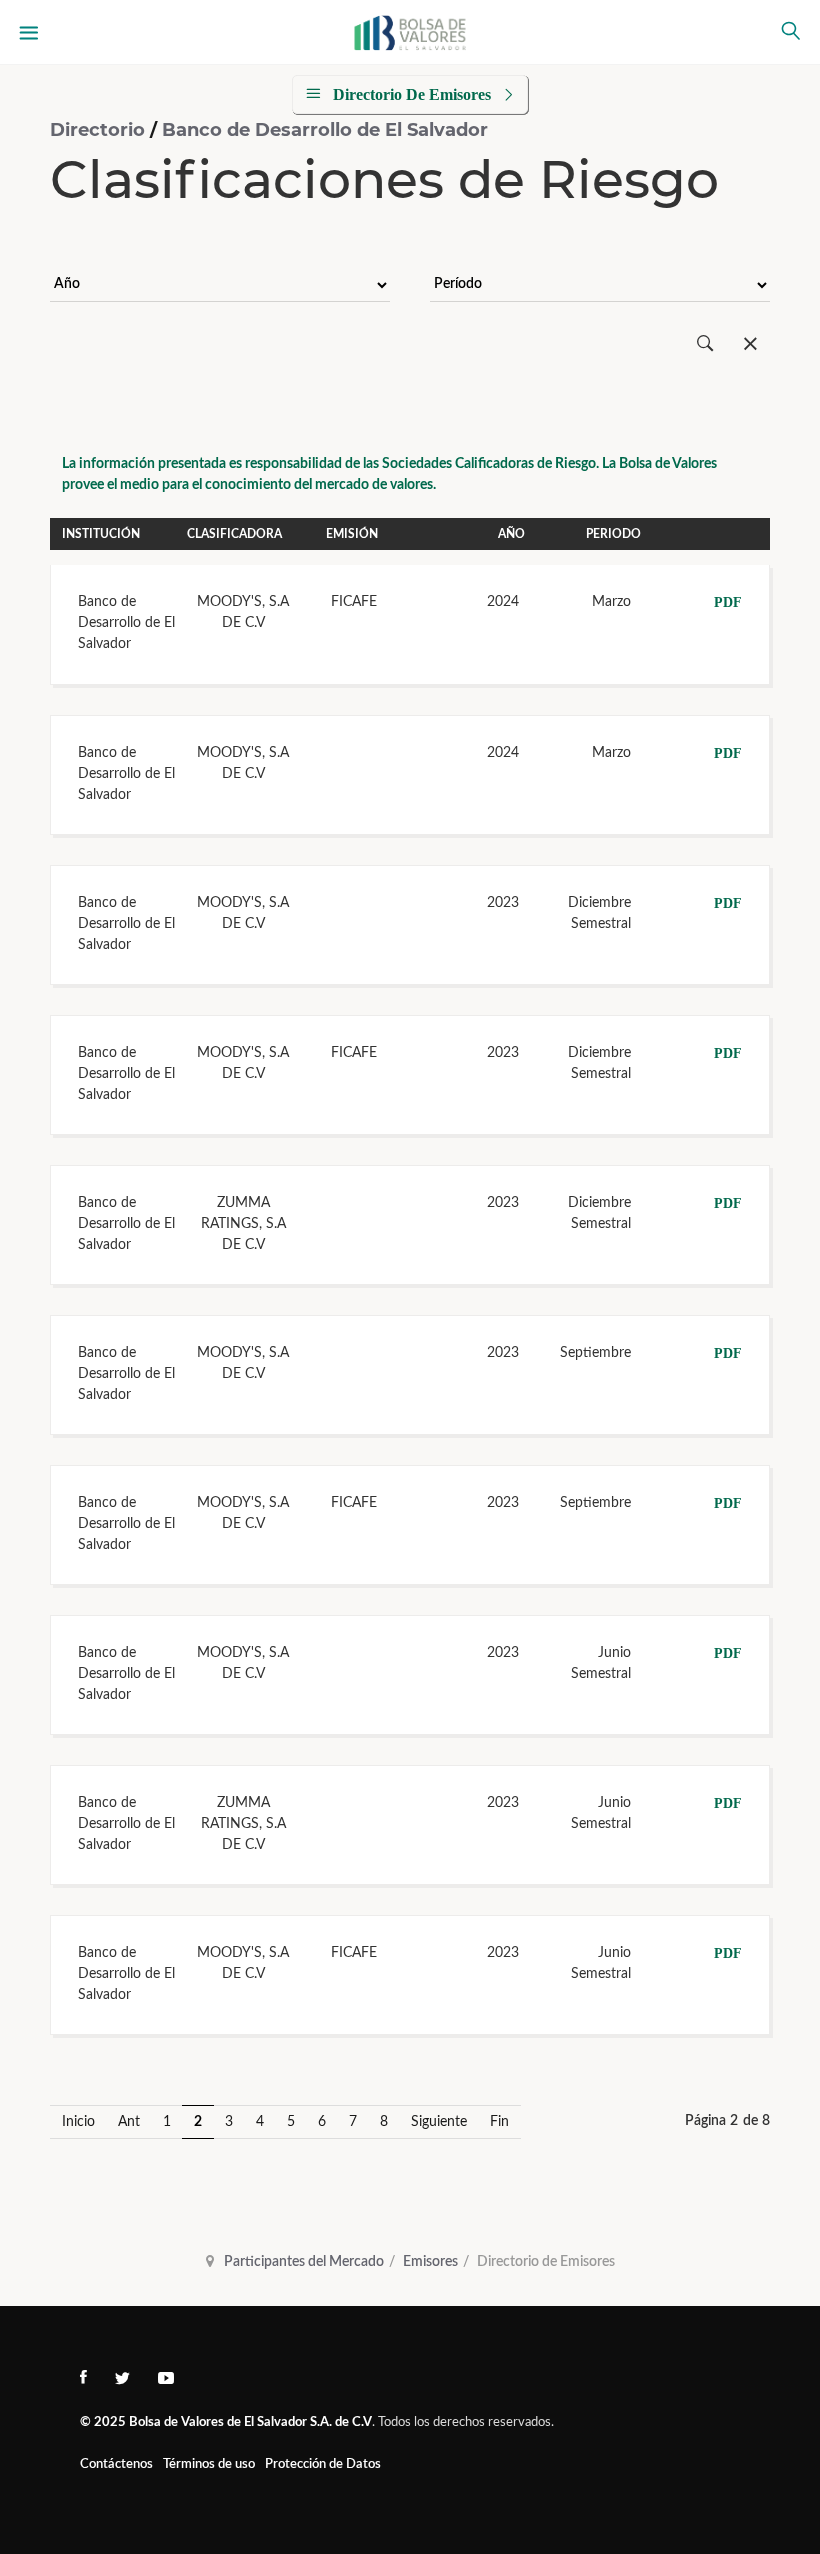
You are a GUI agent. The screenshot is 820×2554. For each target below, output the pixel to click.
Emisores (430, 2262)
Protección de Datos (323, 2464)
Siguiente (439, 2122)
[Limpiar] (750, 344)
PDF (728, 602)
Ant (129, 2122)
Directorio (100, 130)
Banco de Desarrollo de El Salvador (325, 130)
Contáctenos (116, 2464)
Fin (499, 2122)
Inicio (78, 2122)
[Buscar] (705, 344)
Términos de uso (209, 2464)
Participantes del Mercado (304, 2262)
